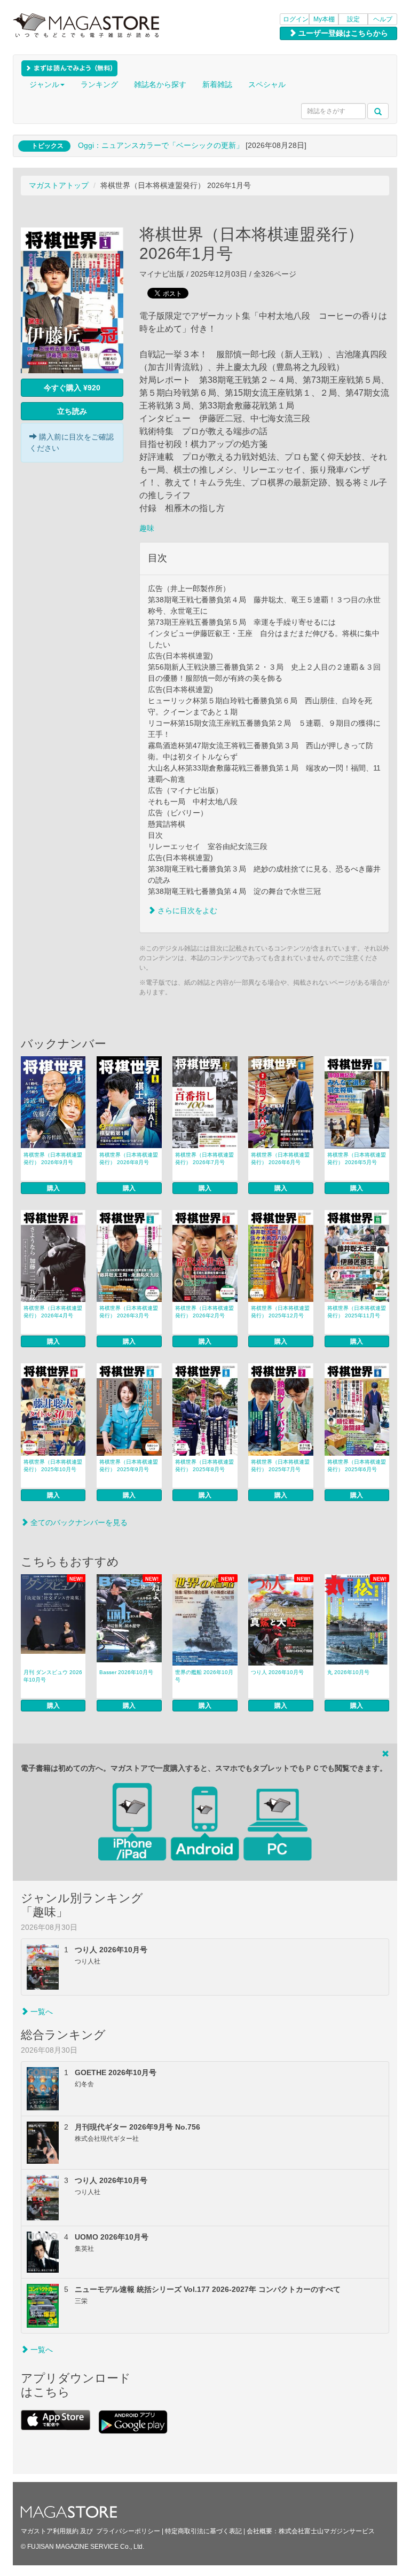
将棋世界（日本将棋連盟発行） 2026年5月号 (357, 1159)
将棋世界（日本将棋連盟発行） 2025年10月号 (53, 1466)
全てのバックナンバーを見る (78, 1522)
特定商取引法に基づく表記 (203, 2531)
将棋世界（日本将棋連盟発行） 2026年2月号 (204, 1312)
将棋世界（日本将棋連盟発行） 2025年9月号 (129, 1466)
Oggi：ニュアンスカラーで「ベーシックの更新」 (161, 145)
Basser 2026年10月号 (126, 1672)
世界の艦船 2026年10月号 (204, 1676)
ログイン (296, 19)
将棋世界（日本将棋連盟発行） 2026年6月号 (280, 1159)
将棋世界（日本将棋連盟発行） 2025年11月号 (357, 1312)
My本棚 (324, 19)
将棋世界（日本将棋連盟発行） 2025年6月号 (357, 1466)
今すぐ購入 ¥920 (72, 388)
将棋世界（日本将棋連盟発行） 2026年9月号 (53, 1159)
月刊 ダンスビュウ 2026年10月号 (53, 1676)
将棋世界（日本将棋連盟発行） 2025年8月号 (204, 1466)
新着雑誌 (217, 84)
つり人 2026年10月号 (277, 1672)
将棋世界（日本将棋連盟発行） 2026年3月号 (129, 1312)
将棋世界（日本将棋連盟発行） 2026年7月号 (204, 1159)
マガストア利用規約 (50, 2531)
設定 (353, 19)
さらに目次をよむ (186, 910)
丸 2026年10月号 (348, 1672)
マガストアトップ (59, 185)
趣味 (147, 528)
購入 (53, 1188)
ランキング (99, 84)
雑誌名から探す (160, 84)
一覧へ (41, 2012)
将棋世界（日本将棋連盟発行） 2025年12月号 (280, 1312)
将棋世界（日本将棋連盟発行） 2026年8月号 (129, 1159)
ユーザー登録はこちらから (342, 33)
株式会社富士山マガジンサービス (327, 2531)
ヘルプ (383, 19)
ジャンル (44, 84)
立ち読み (72, 411)
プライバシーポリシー (128, 2531)
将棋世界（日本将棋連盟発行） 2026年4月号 (53, 1312)
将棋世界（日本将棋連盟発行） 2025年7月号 (280, 1466)
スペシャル (267, 84)
